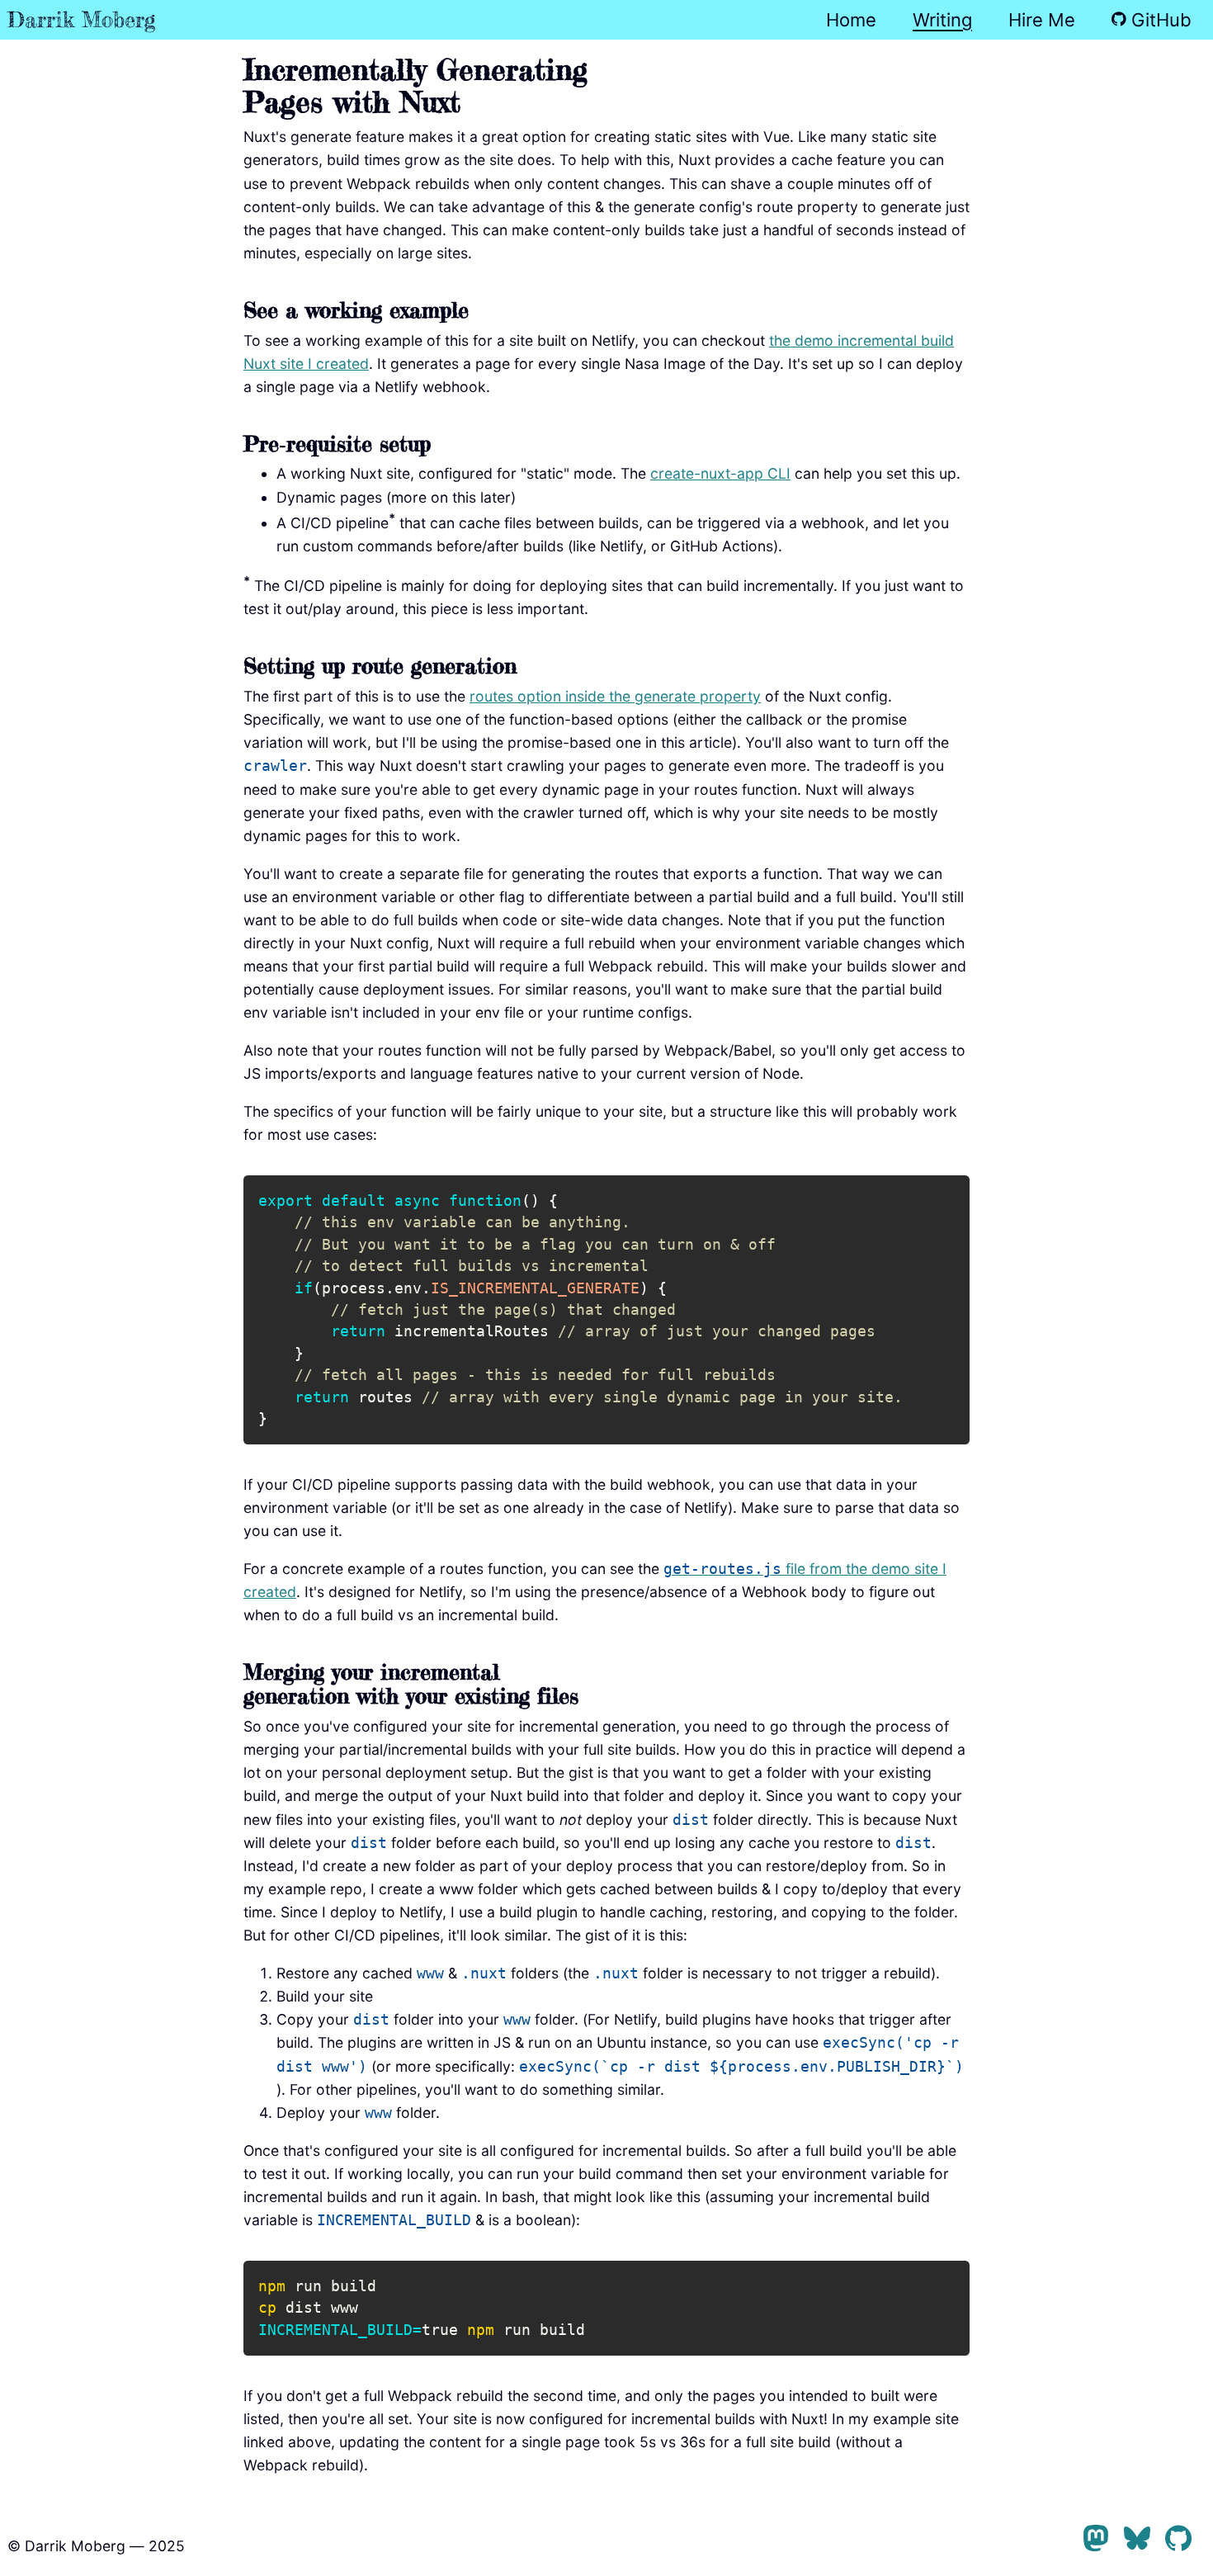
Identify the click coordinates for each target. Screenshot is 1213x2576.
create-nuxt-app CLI (720, 473)
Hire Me (1042, 20)
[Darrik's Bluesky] (1137, 2541)
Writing (942, 20)
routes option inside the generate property (615, 696)
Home (851, 20)
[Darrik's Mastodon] (1096, 2541)
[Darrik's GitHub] (1178, 2541)
